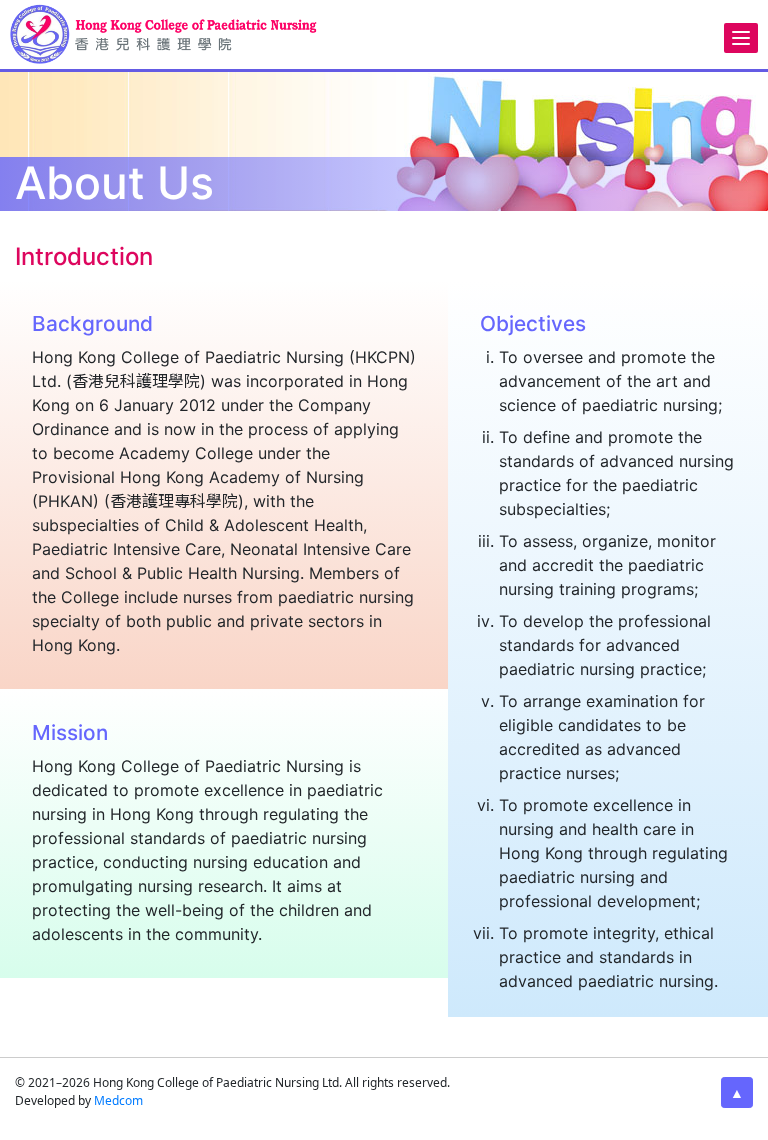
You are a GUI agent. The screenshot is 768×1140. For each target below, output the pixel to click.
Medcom (118, 1100)
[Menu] (741, 38)
